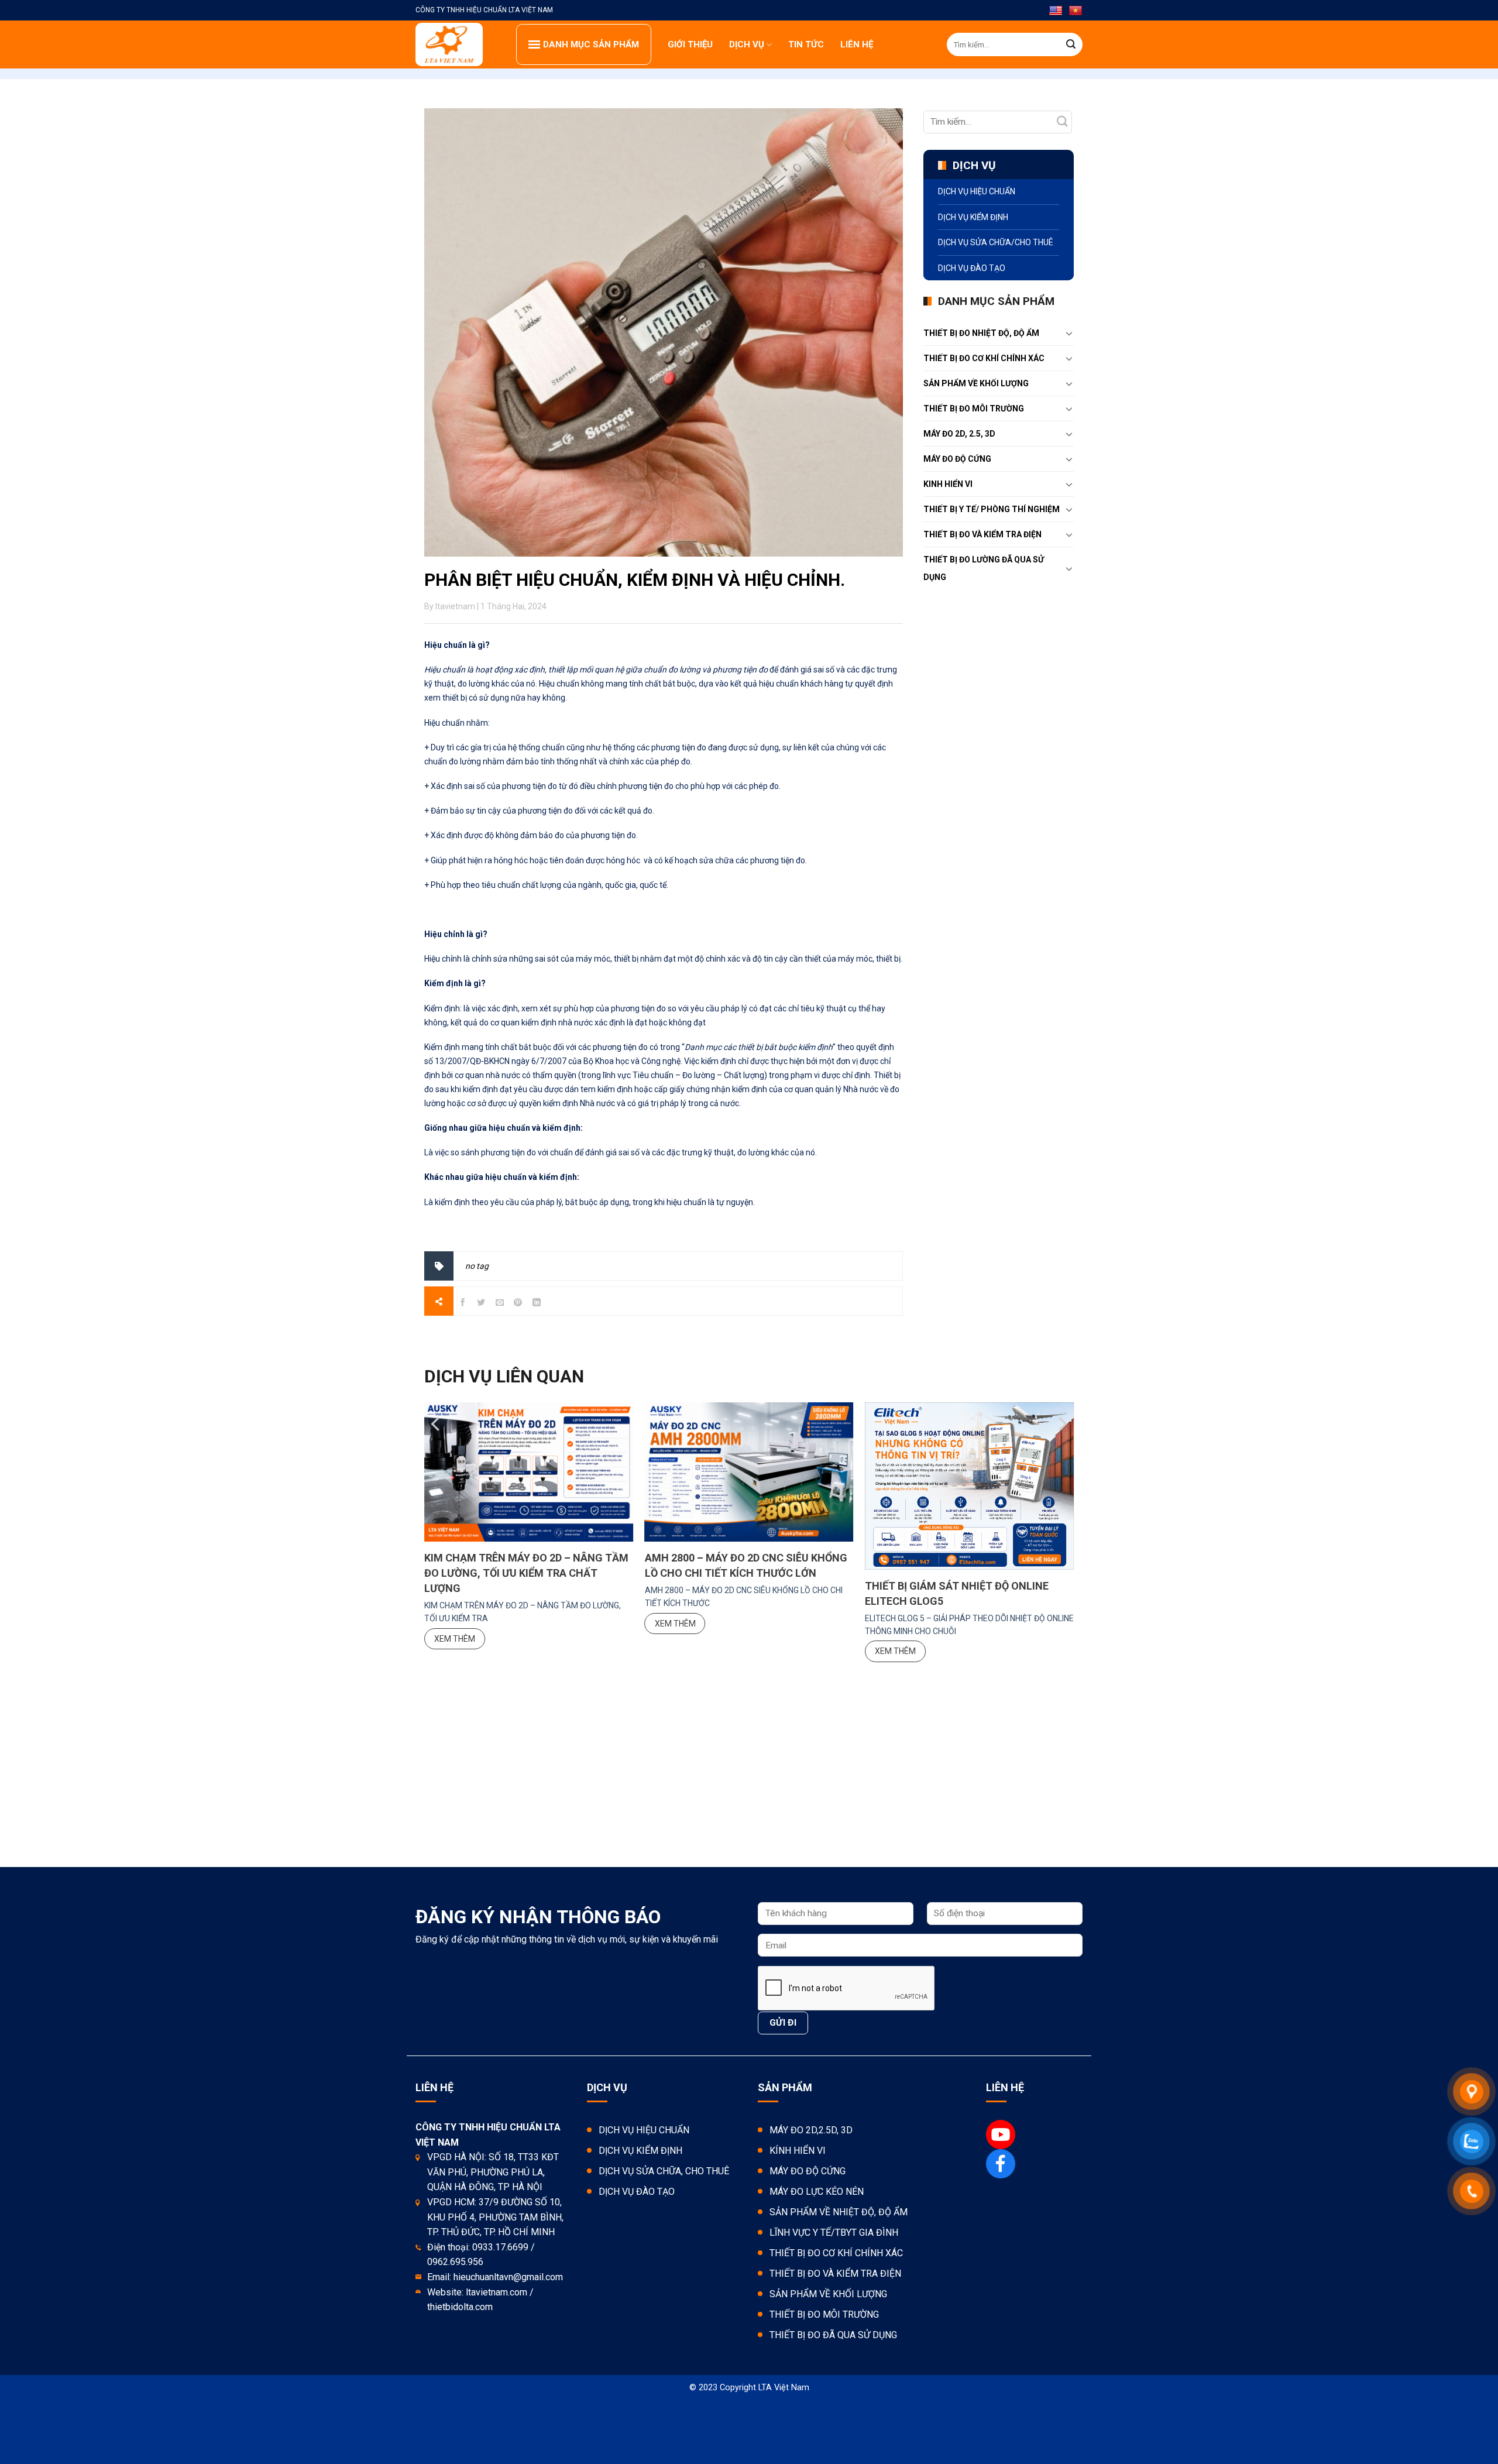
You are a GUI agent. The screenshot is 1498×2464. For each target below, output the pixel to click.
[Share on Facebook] (463, 1304)
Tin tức (806, 44)
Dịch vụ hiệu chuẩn (977, 191)
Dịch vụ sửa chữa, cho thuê (664, 2171)
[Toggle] (1069, 333)
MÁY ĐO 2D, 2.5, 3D (959, 434)
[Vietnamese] (1076, 11)
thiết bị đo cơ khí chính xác (984, 358)
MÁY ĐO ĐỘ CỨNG (957, 459)
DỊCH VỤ (747, 44)
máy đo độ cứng (808, 2171)
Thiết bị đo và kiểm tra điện (835, 2273)
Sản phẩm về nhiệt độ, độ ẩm (839, 2212)
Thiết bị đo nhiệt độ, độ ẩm (981, 333)
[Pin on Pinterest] (518, 1304)
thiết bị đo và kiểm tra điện (982, 534)
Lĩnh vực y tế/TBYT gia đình (834, 2233)
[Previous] (437, 1449)
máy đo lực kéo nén (817, 2192)
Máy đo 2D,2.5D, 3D (811, 2130)
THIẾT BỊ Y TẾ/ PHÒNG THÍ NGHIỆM (992, 509)
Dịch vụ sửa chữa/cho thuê (996, 242)
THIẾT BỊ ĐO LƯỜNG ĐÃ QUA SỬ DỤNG (984, 568)
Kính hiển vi (798, 2151)
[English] (1056, 11)
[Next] (1061, 1449)
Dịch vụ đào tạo (972, 268)
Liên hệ (857, 44)
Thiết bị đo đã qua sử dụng (833, 2335)
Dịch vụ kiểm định (973, 217)
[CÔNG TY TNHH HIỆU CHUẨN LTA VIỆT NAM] (457, 44)
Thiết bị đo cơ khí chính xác (836, 2253)
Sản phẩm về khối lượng (976, 383)
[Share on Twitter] (481, 1304)
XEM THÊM (455, 1639)
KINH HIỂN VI (948, 484)
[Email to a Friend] (500, 1304)
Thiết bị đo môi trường (974, 409)
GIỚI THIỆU (690, 44)
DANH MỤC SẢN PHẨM (591, 44)
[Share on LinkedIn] (537, 1304)
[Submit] (1071, 44)
